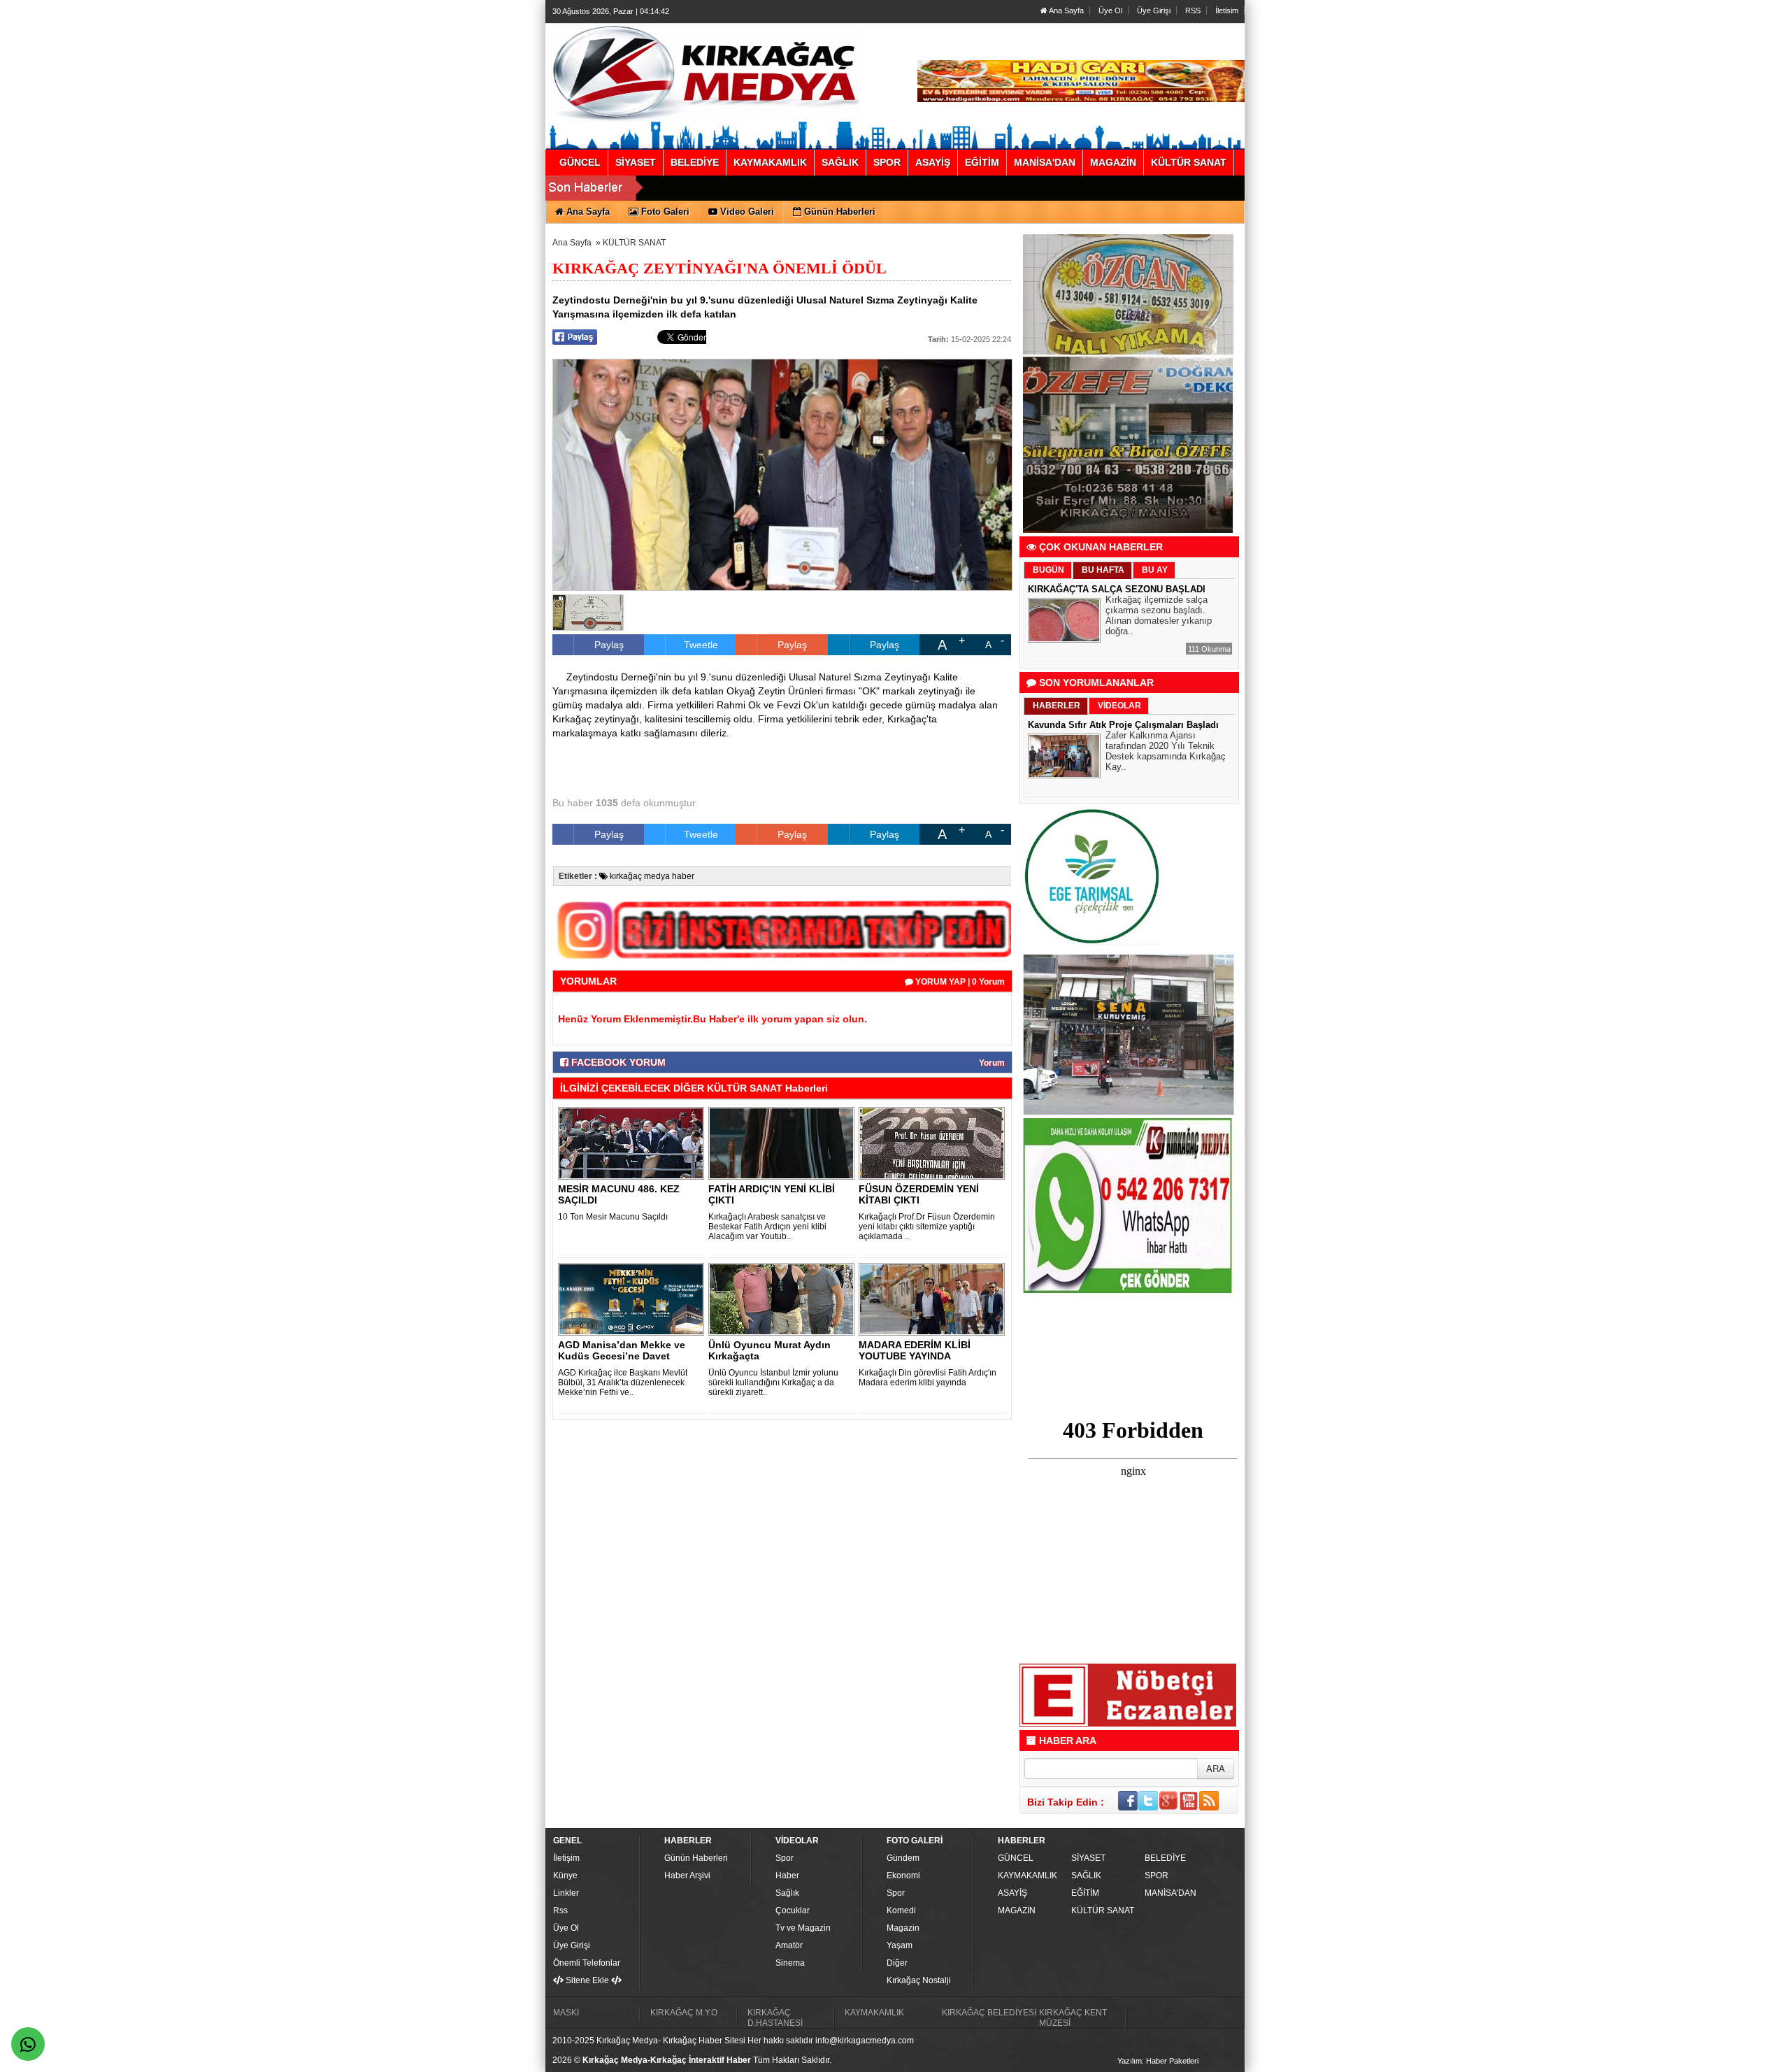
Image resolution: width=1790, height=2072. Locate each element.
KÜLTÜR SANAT (634, 243)
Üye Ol (1110, 10)
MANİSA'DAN (1170, 1893)
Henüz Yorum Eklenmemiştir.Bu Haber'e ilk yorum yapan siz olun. (713, 1019)
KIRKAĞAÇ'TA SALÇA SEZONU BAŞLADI (1117, 589)
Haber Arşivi (687, 1875)
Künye (565, 1875)
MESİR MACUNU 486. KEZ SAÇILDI (619, 1194)
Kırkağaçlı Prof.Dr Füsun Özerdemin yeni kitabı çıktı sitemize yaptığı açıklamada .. (927, 1227)
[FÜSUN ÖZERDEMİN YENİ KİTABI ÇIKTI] (934, 1143)
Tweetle (701, 645)
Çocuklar (793, 1910)
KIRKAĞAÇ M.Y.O (684, 2013)
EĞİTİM (1085, 1893)
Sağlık (787, 1893)
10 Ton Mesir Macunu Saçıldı (613, 1217)
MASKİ (566, 2013)
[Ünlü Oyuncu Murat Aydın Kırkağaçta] (784, 1299)
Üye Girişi (1154, 10)
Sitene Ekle (587, 1980)
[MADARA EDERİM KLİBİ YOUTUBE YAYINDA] (934, 1299)
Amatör (789, 1945)
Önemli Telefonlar (587, 1963)
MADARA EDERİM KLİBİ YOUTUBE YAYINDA (915, 1350)
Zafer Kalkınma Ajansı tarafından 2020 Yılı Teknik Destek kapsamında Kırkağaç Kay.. (1166, 751)
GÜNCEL (1016, 1858)
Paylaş (609, 645)
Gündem (903, 1858)
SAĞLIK (1086, 1875)
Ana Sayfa (1066, 10)
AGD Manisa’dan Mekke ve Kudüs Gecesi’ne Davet (622, 1350)
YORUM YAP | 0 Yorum (959, 982)
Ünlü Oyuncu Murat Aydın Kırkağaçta (769, 1350)
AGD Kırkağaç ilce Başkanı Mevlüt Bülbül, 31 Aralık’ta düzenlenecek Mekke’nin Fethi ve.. (623, 1382)
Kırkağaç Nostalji (919, 1980)
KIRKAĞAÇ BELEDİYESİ (989, 2013)
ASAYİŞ (1012, 1893)
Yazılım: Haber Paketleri (1158, 2061)
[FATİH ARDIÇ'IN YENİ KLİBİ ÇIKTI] (784, 1143)
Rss (560, 1910)
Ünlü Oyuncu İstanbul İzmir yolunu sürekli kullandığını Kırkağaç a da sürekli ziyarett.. (773, 1382)
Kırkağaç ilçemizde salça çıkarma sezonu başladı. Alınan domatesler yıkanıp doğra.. (1159, 615)
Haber (787, 1875)
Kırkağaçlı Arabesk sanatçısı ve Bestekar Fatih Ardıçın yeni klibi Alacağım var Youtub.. (767, 1227)
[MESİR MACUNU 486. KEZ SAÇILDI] (633, 1143)
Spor (785, 1858)
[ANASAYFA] (705, 72)
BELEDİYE (1165, 1858)
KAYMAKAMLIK (1028, 1875)
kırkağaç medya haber (651, 876)
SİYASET (1088, 1858)
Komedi (901, 1910)
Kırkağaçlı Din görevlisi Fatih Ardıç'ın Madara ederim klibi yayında (928, 1378)
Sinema (790, 1963)
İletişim (566, 1858)
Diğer (897, 1963)
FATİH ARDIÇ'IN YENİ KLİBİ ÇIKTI (772, 1194)
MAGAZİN (1017, 1910)
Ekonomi (903, 1875)
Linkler (566, 1893)
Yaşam (900, 1945)
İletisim (1227, 10)
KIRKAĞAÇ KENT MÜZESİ (1073, 2018)
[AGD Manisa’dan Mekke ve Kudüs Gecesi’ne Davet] (633, 1299)
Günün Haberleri (696, 1858)
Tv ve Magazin (803, 1928)
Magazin (903, 1928)
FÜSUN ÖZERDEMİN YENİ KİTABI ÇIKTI (919, 1194)
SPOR (1157, 1875)
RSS (1193, 10)
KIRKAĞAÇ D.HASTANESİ (775, 2018)
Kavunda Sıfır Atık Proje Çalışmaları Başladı (1123, 725)
